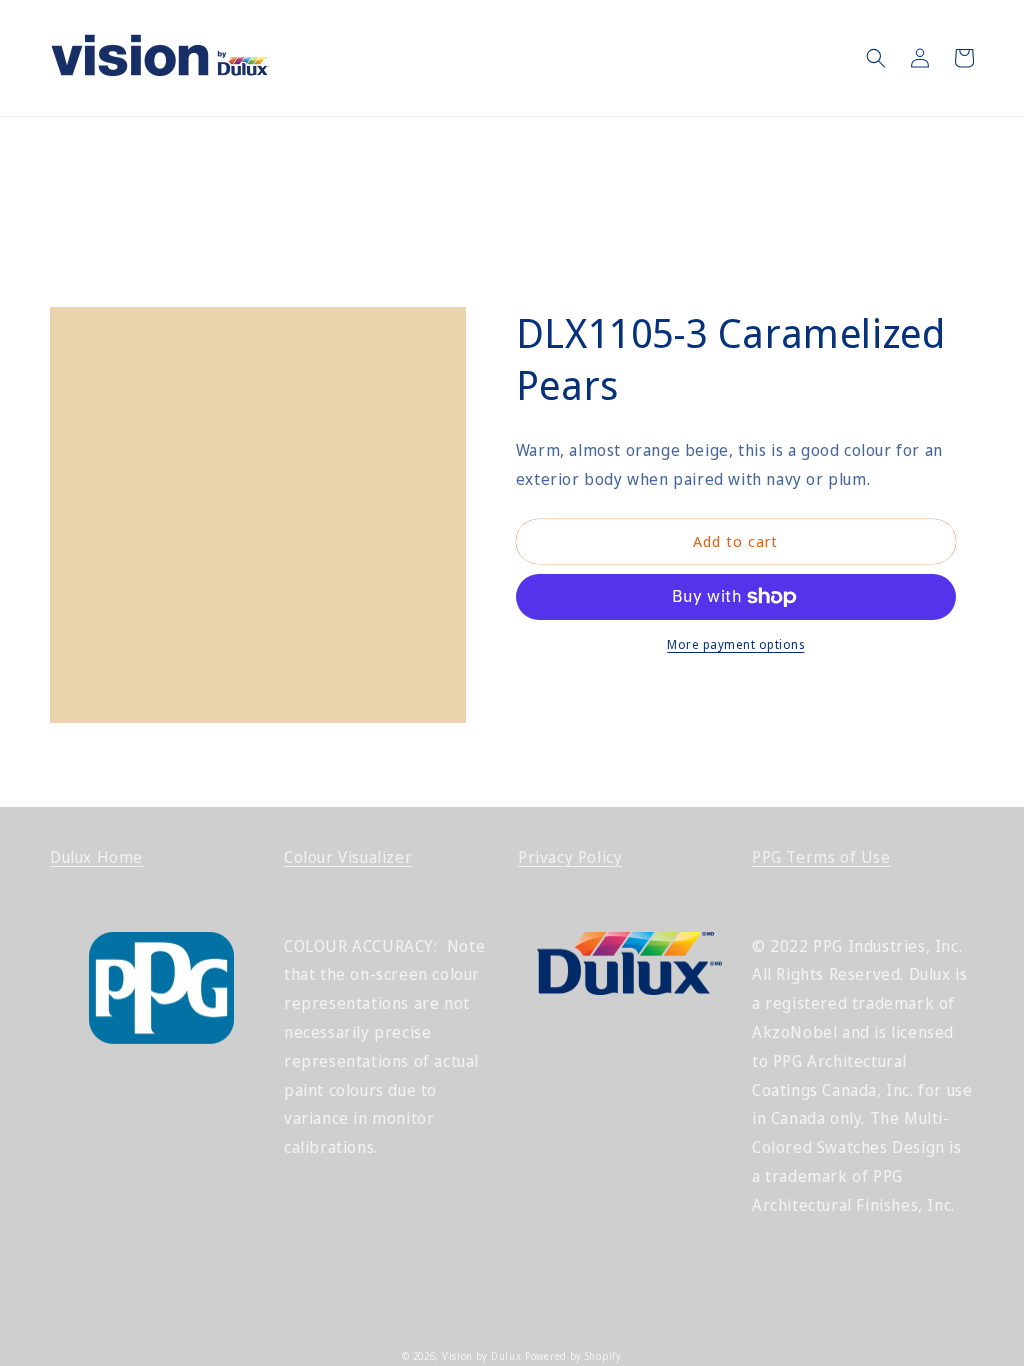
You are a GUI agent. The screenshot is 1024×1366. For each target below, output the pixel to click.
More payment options (735, 644)
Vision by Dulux (482, 1356)
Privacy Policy (570, 857)
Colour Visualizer (348, 857)
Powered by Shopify (573, 1356)
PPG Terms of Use (821, 857)
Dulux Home (96, 857)
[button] (876, 58)
